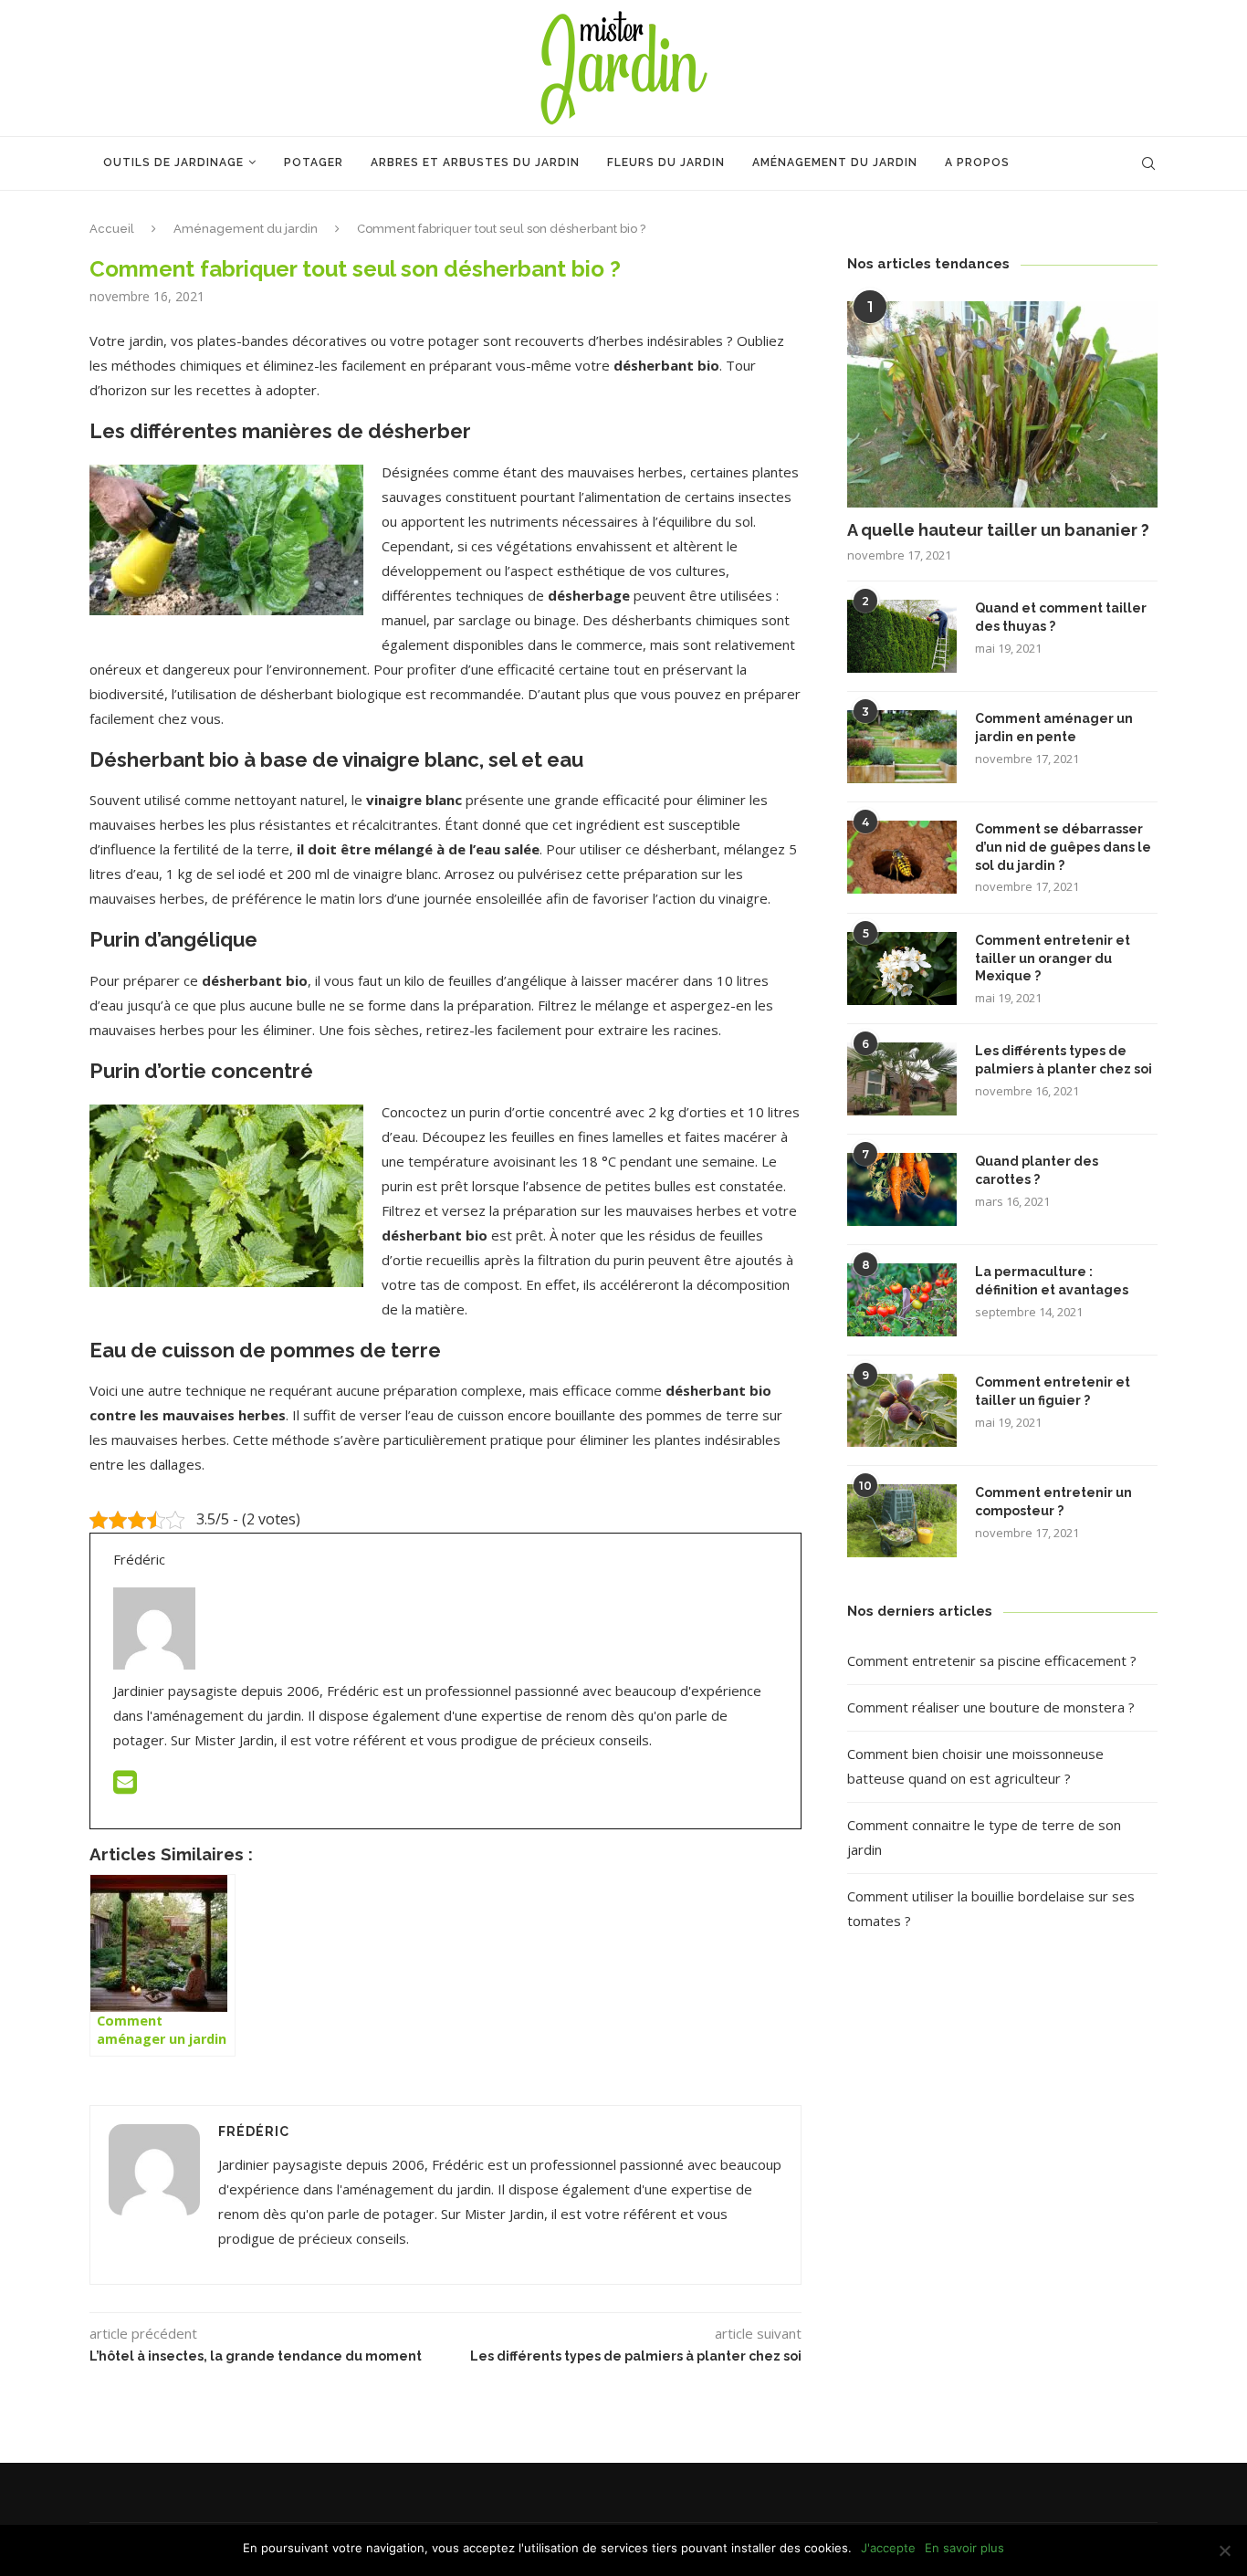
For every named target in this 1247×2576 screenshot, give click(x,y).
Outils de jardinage (173, 162)
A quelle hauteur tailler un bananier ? (998, 530)
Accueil (112, 229)
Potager (314, 162)
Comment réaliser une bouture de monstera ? (991, 1707)
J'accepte (888, 2548)
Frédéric (254, 2131)
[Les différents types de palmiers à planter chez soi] (902, 1079)
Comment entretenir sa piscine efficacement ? (992, 1660)
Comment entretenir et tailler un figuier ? (1053, 1391)
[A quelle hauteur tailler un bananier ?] (1002, 405)
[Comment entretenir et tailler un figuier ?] (902, 1410)
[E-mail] (125, 1786)
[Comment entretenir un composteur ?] (902, 1521)
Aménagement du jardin (835, 162)
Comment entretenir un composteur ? (1053, 1502)
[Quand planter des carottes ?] (902, 1189)
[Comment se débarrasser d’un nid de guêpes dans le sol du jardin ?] (902, 857)
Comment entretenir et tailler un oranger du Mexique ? (1053, 958)
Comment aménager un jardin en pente (1054, 728)
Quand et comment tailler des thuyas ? (1061, 617)
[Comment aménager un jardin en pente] (902, 747)
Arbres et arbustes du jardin (475, 162)
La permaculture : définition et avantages (1052, 1281)
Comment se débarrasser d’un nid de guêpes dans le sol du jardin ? (1063, 847)
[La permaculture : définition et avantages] (902, 1300)
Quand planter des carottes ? (1037, 1170)
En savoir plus (964, 2548)
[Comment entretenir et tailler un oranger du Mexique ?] (902, 969)
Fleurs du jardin (666, 162)
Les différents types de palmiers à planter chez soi (1064, 1060)
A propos (977, 162)
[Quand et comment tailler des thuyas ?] (902, 636)
